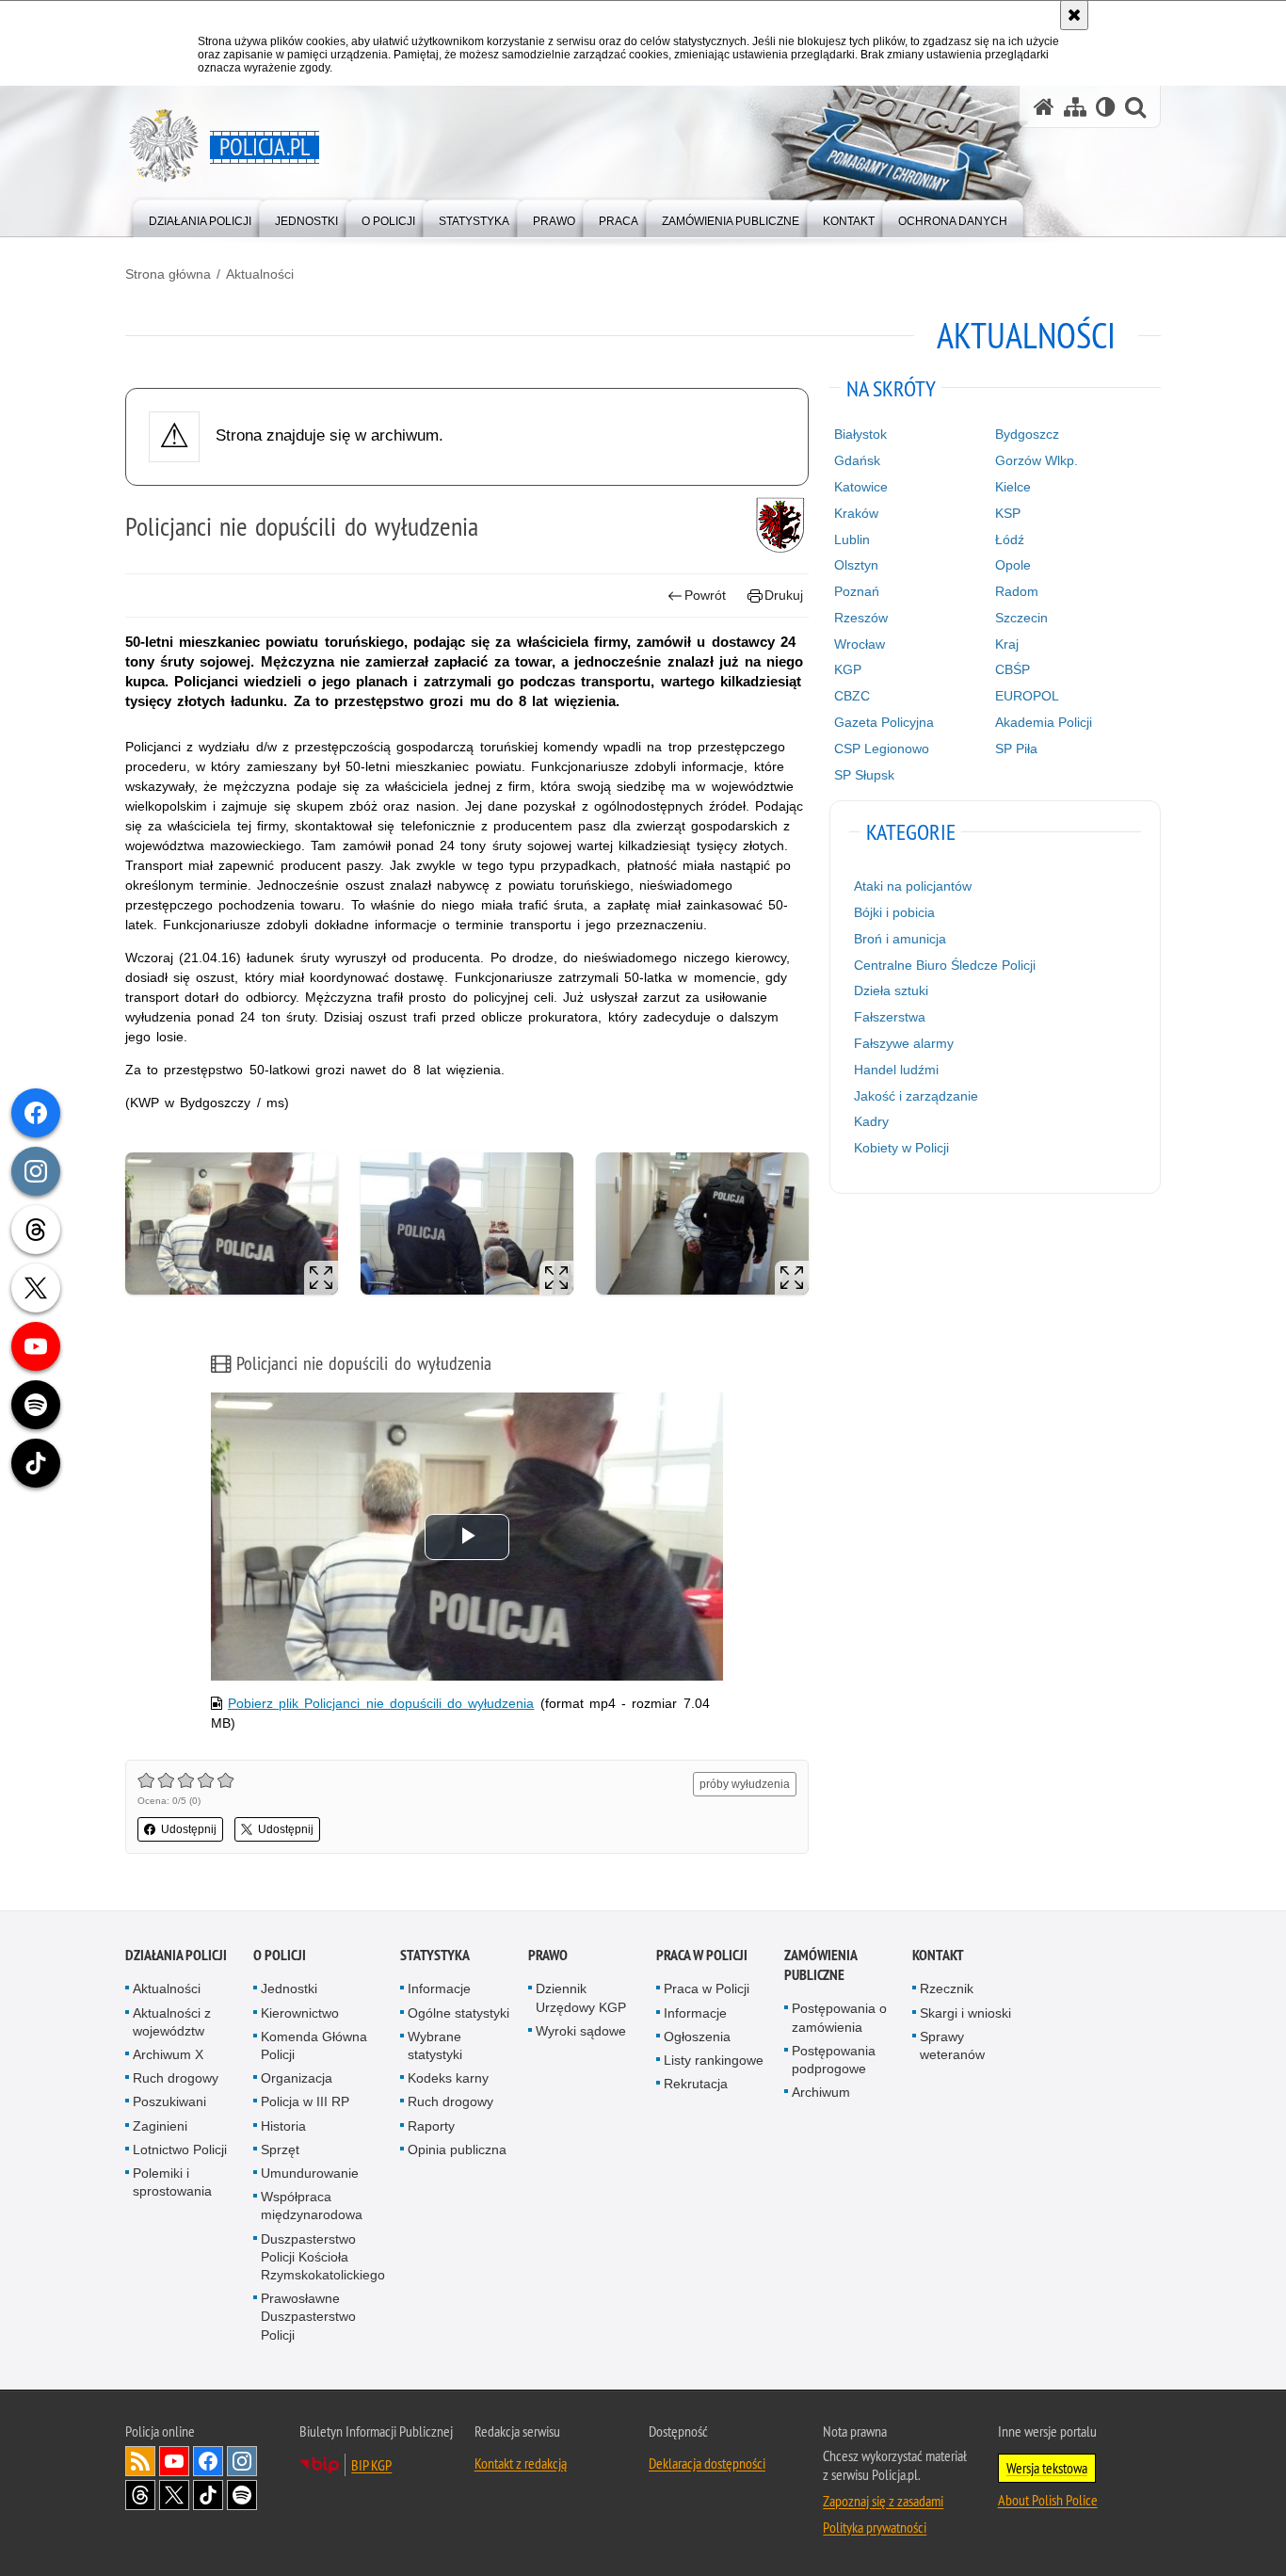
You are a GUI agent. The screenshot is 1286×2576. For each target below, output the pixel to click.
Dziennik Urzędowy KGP (581, 1997)
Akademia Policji (1044, 722)
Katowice (861, 487)
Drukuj (784, 595)
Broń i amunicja (900, 939)
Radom (1017, 591)
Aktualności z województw (172, 2022)
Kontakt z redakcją (521, 2463)
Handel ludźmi (896, 1070)
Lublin (852, 539)
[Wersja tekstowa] (1106, 107)
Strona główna (168, 274)
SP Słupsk (864, 775)
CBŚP (1013, 669)
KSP (1008, 513)
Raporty (431, 2126)
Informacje (439, 1988)
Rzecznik (947, 1988)
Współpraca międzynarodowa (312, 2206)
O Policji (280, 1955)
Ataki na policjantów (913, 886)
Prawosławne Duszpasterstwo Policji (308, 2316)
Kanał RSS (140, 2461)
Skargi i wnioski (965, 2013)
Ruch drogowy (176, 2078)
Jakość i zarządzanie (916, 1096)
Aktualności (260, 274)
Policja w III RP (305, 2101)
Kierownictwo (300, 2013)
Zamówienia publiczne (820, 1965)
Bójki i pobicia (894, 912)
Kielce (1013, 487)
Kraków (856, 513)
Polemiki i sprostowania (172, 2182)
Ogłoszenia (697, 2037)
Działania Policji (176, 1955)
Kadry (871, 1121)
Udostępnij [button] (189, 1829)
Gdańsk (857, 460)
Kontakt (938, 1955)
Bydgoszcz (1027, 434)
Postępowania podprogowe (834, 2060)
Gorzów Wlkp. (1037, 460)
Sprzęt (280, 2149)
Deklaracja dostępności (707, 2463)
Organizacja (297, 2078)
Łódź (1010, 539)
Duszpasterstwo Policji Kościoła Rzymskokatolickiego (323, 2257)
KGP (848, 669)
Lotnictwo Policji (180, 2149)
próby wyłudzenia (745, 1784)
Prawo (548, 1955)
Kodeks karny (448, 2078)
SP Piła (1016, 749)
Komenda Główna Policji (314, 2045)
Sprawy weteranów (952, 2045)
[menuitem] (200, 217)
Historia (283, 2126)
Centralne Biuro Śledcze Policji (945, 965)
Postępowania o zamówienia (839, 2017)
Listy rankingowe (714, 2060)
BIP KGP (371, 2465)
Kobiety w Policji (901, 1148)
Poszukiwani (169, 2101)
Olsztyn (856, 565)
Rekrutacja (696, 2084)
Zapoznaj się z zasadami (883, 2501)
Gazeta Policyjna (884, 722)
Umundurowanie (310, 2173)
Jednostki (289, 1988)
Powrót (705, 595)
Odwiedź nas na (174, 2461)
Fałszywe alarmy (904, 1043)
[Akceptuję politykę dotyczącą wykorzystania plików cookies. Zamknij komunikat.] (1074, 15)
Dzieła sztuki (891, 990)
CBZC (852, 696)
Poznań (857, 591)
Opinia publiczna (457, 2149)
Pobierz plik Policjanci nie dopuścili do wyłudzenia (381, 1703)
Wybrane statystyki (435, 2045)
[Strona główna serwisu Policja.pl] (1044, 107)
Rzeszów (861, 618)
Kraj (1007, 644)
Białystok (860, 434)
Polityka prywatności (875, 2527)
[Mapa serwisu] (1075, 107)
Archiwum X (168, 2054)
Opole (1013, 565)
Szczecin (1021, 618)
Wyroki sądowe (581, 2031)
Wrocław (860, 644)
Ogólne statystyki (458, 2013)
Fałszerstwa (890, 1017)
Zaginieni (160, 2126)
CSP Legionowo (882, 749)
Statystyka (435, 1955)
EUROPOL (1027, 696)
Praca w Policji (702, 1955)
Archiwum (821, 2092)
